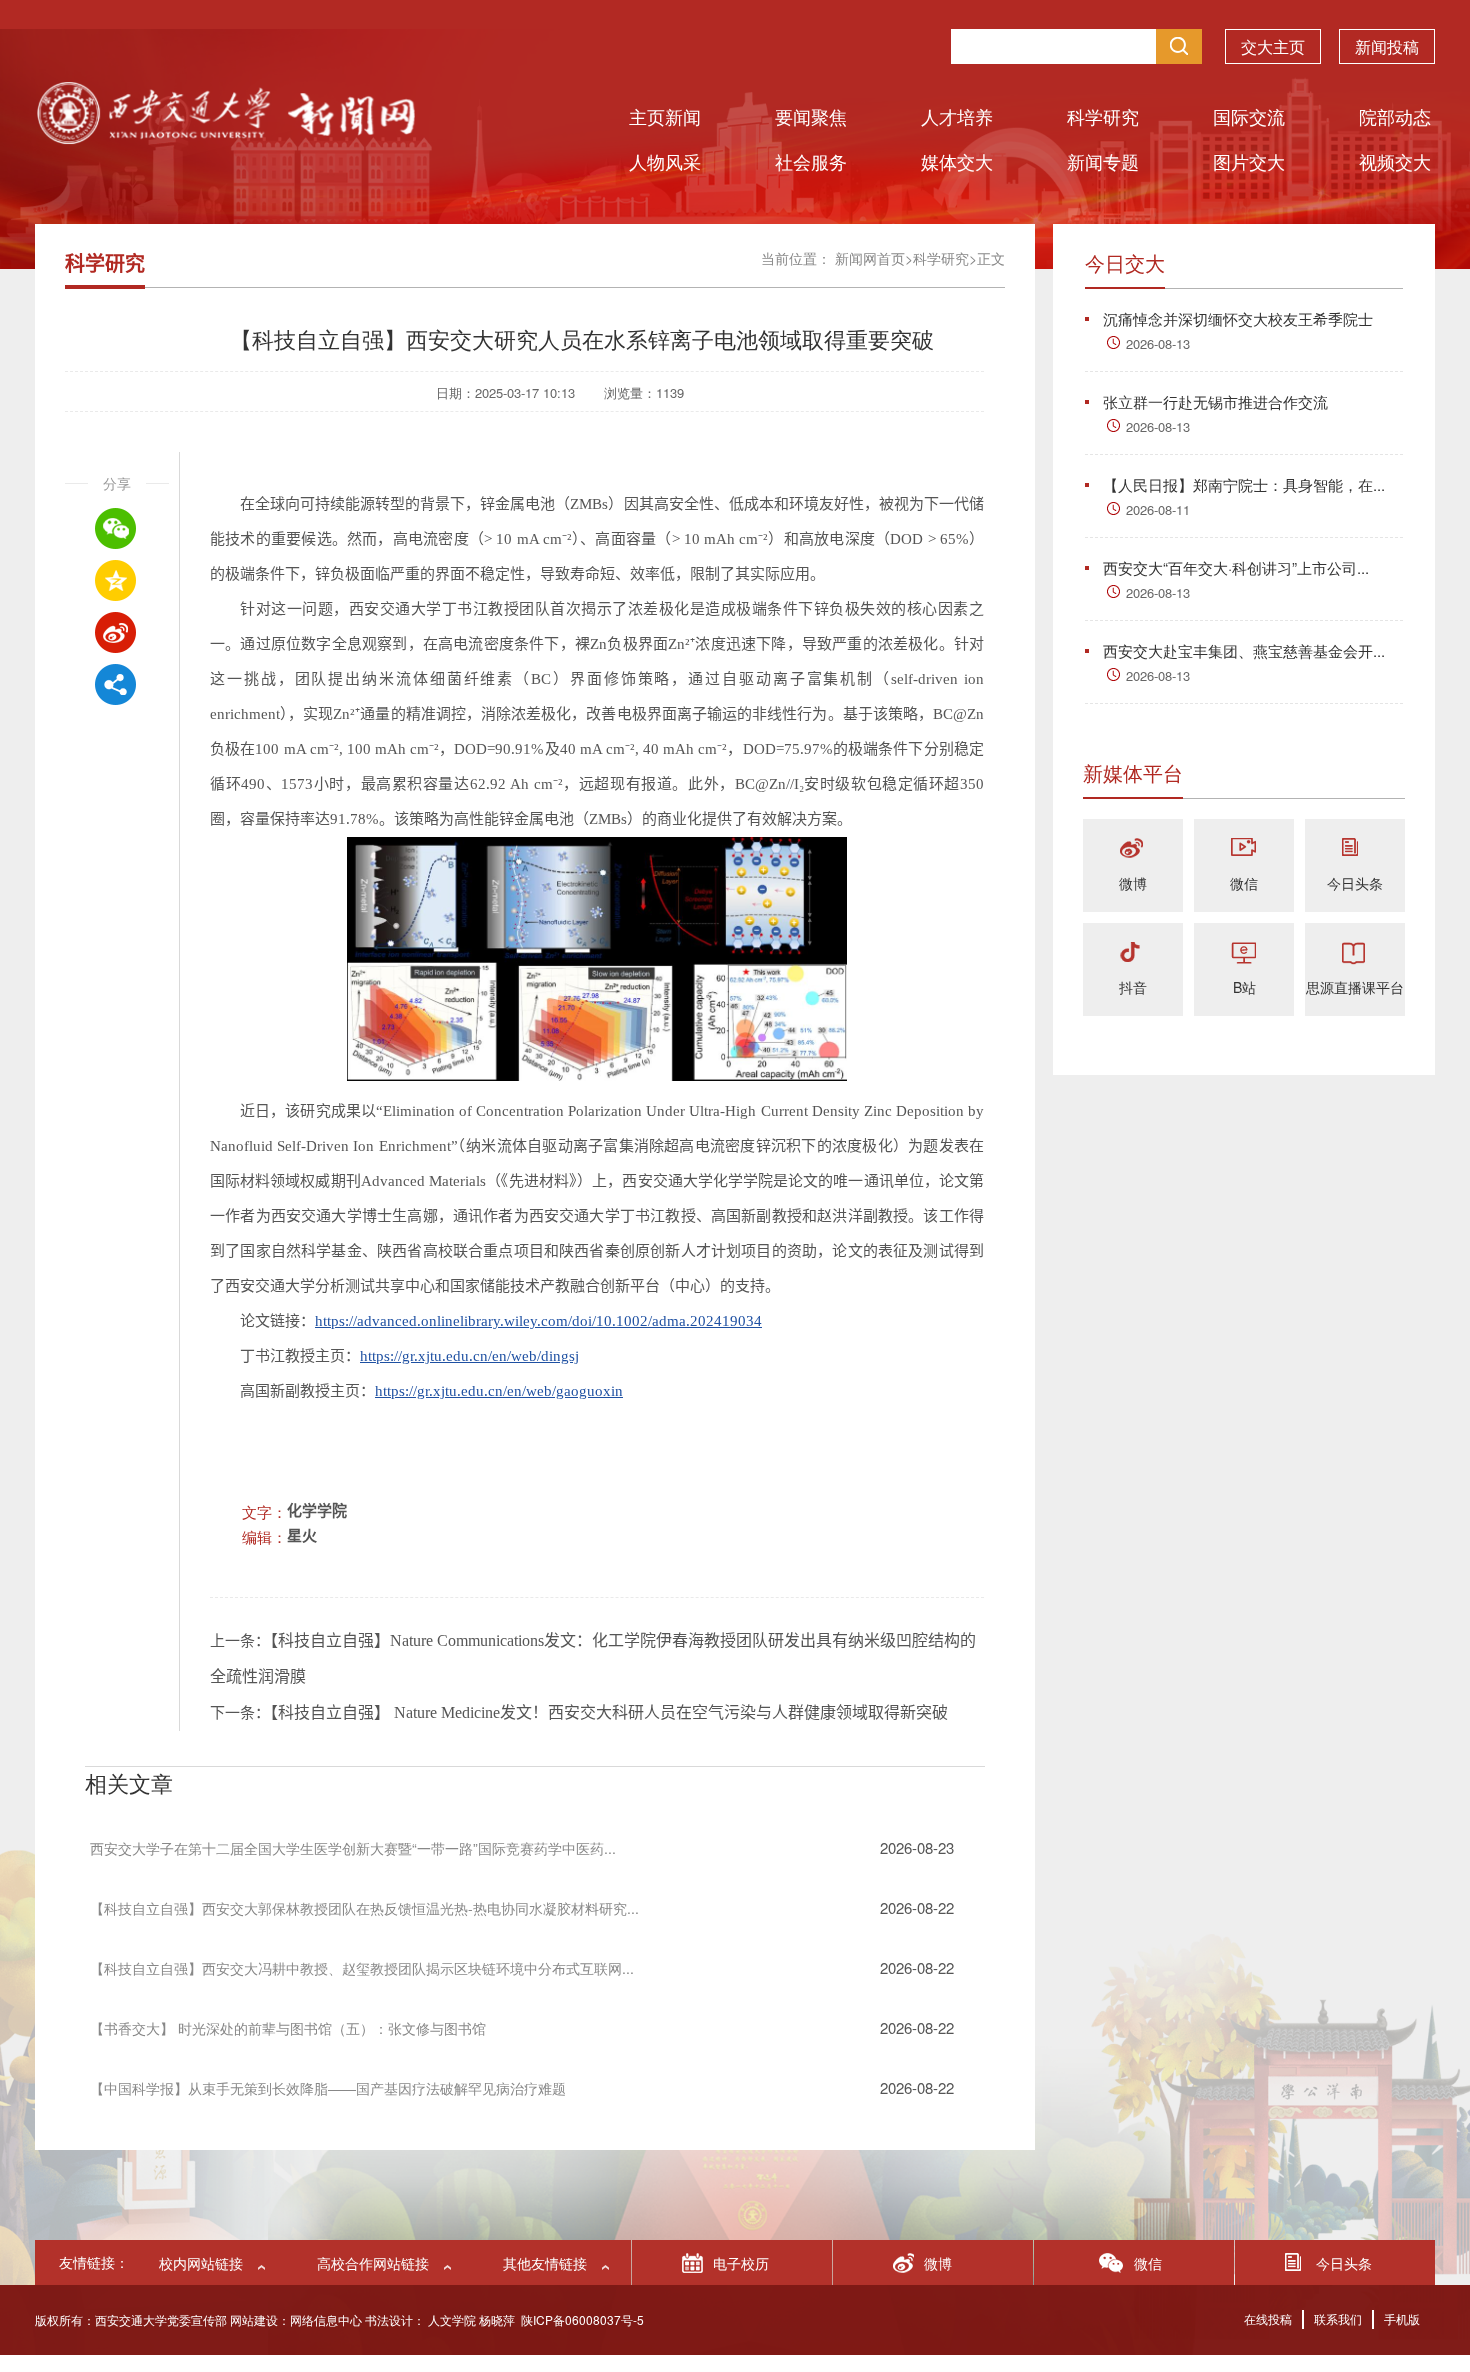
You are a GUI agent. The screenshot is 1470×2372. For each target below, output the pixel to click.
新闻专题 (1103, 161)
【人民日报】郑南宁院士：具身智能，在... (1244, 484)
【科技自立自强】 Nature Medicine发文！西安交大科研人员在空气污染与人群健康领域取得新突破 (609, 1712)
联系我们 (1338, 2318)
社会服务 (811, 161)
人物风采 (665, 161)
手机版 (1402, 2318)
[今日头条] (1355, 849)
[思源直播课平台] (1355, 953)
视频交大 (1395, 161)
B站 (1244, 987)
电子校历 (741, 2263)
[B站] (1244, 953)
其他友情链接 (545, 2263)
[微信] (1244, 849)
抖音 (1133, 987)
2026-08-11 (1158, 509)
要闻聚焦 (811, 116)
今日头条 (1355, 883)
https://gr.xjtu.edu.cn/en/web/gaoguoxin (499, 1391)
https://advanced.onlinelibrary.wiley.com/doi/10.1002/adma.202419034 (538, 1321)
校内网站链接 (201, 2263)
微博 (1133, 883)
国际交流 (1249, 116)
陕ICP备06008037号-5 (582, 2319)
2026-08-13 (1158, 343)
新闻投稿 (1387, 46)
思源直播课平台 (1355, 987)
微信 (1244, 883)
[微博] (1133, 849)
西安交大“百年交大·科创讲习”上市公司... (1236, 567)
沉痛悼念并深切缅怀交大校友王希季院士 (1238, 318)
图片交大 (1249, 161)
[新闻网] (225, 137)
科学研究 (1103, 116)
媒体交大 (957, 161)
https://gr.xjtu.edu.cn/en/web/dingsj (469, 1356)
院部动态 (1395, 116)
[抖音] (1133, 953)
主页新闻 (665, 116)
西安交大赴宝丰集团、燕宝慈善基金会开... (1244, 650)
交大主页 (1273, 46)
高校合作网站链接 (373, 2263)
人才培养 (957, 116)
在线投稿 (1268, 2318)
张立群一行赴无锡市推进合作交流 (1215, 401)
